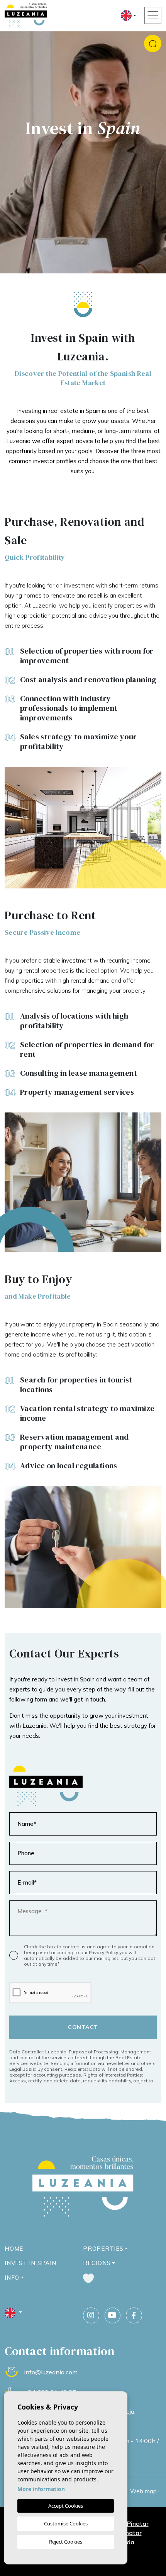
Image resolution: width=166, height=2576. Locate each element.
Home (14, 2249)
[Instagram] (91, 2316)
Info (12, 2278)
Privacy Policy (104, 1952)
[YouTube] (113, 2316)
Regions (97, 2263)
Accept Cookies (66, 2506)
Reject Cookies (66, 2542)
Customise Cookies (66, 2523)
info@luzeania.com (51, 2372)
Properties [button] (103, 2249)
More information (41, 2489)
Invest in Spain (30, 2263)
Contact (83, 2027)
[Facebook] (134, 2316)
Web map (143, 2491)
